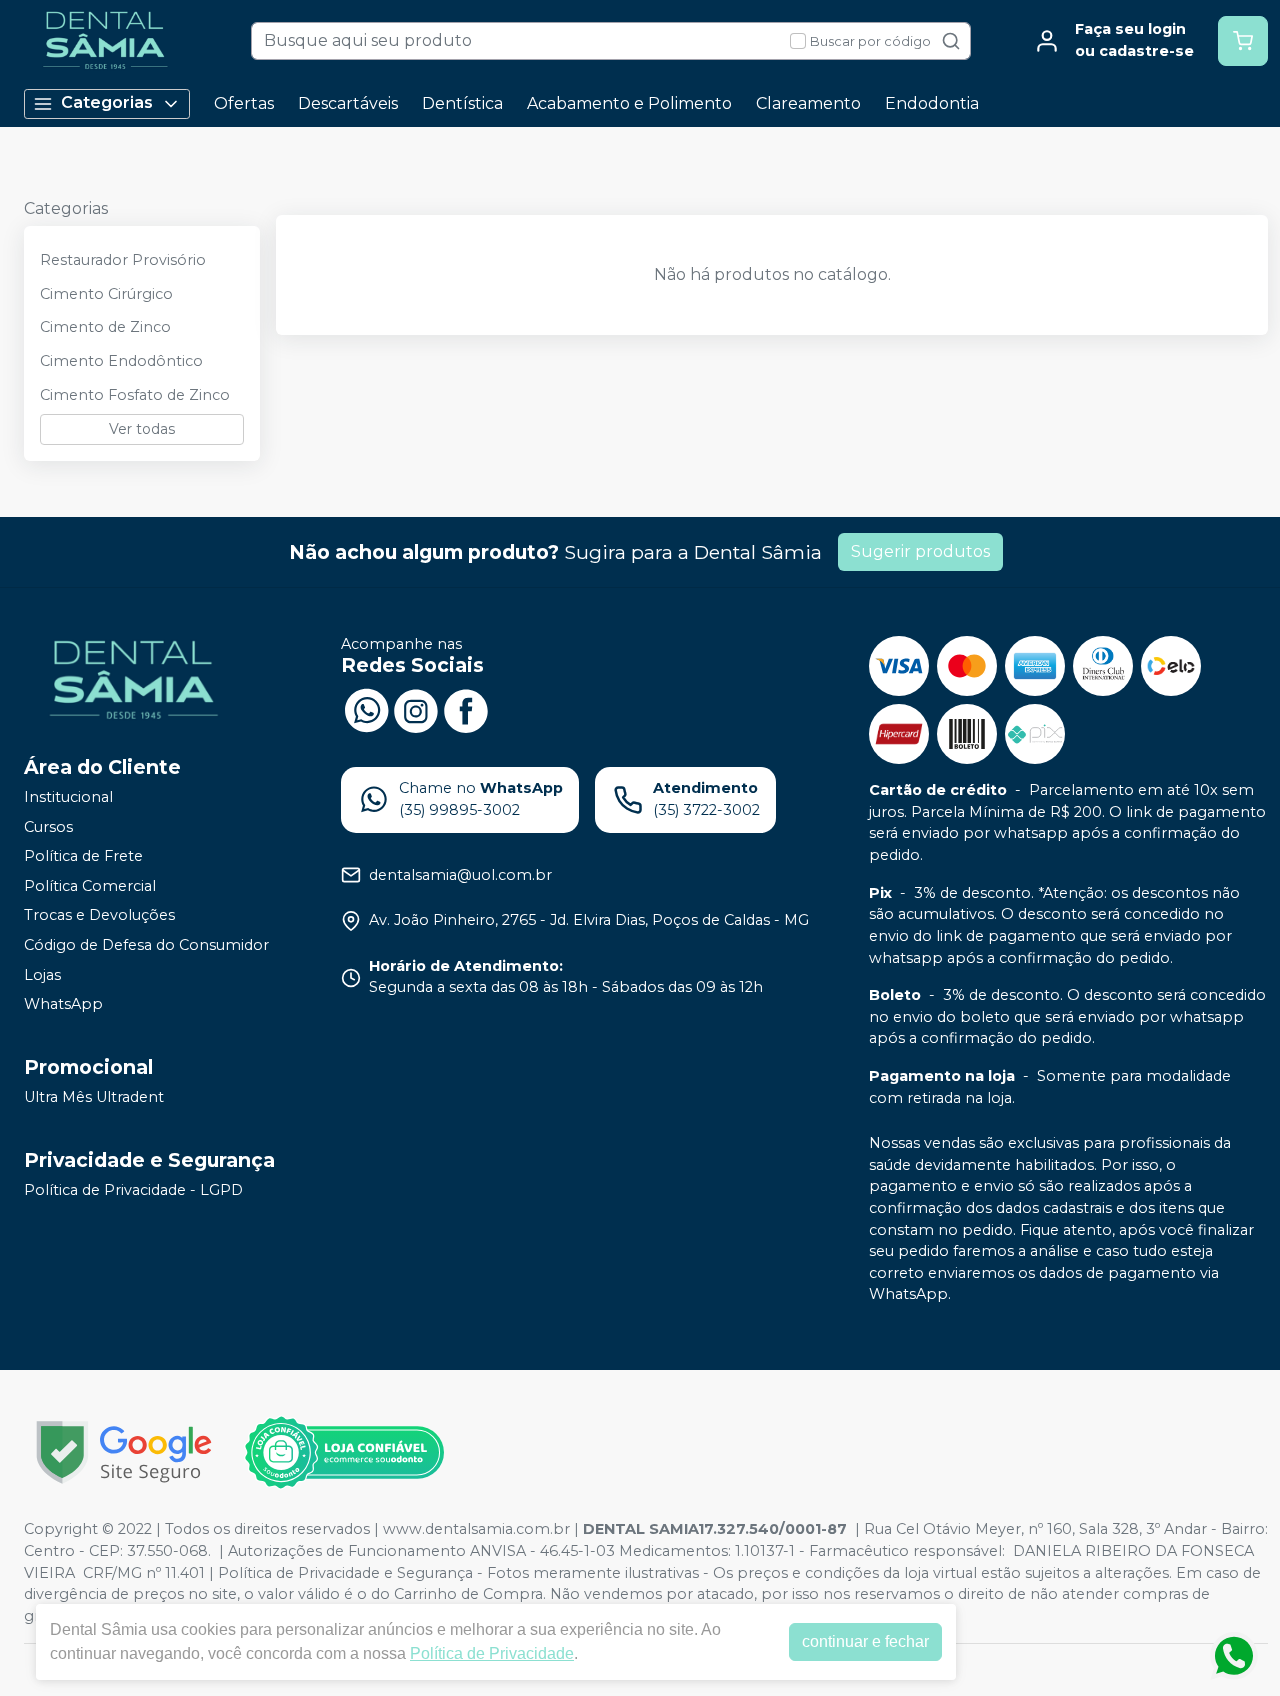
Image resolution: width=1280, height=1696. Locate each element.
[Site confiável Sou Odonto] (344, 1453)
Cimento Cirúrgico (106, 294)
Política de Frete (83, 856)
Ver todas (142, 429)
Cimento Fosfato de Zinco (135, 395)
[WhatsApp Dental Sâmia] (366, 708)
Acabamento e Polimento (629, 103)
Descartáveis (348, 103)
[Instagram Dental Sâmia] (416, 708)
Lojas (42, 975)
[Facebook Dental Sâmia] (466, 708)
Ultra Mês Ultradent (94, 1097)
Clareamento (808, 103)
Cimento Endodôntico (121, 361)
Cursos (48, 827)
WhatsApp (63, 1004)
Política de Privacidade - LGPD (133, 1190)
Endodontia (932, 103)
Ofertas (244, 103)
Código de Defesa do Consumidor (146, 945)
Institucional (68, 797)
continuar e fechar (865, 1641)
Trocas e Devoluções (99, 916)
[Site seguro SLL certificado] (124, 1452)
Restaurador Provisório (123, 260)
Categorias (107, 102)
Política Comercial (90, 886)
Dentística (462, 103)
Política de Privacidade (492, 1653)
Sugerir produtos (920, 551)
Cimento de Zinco (105, 327)
